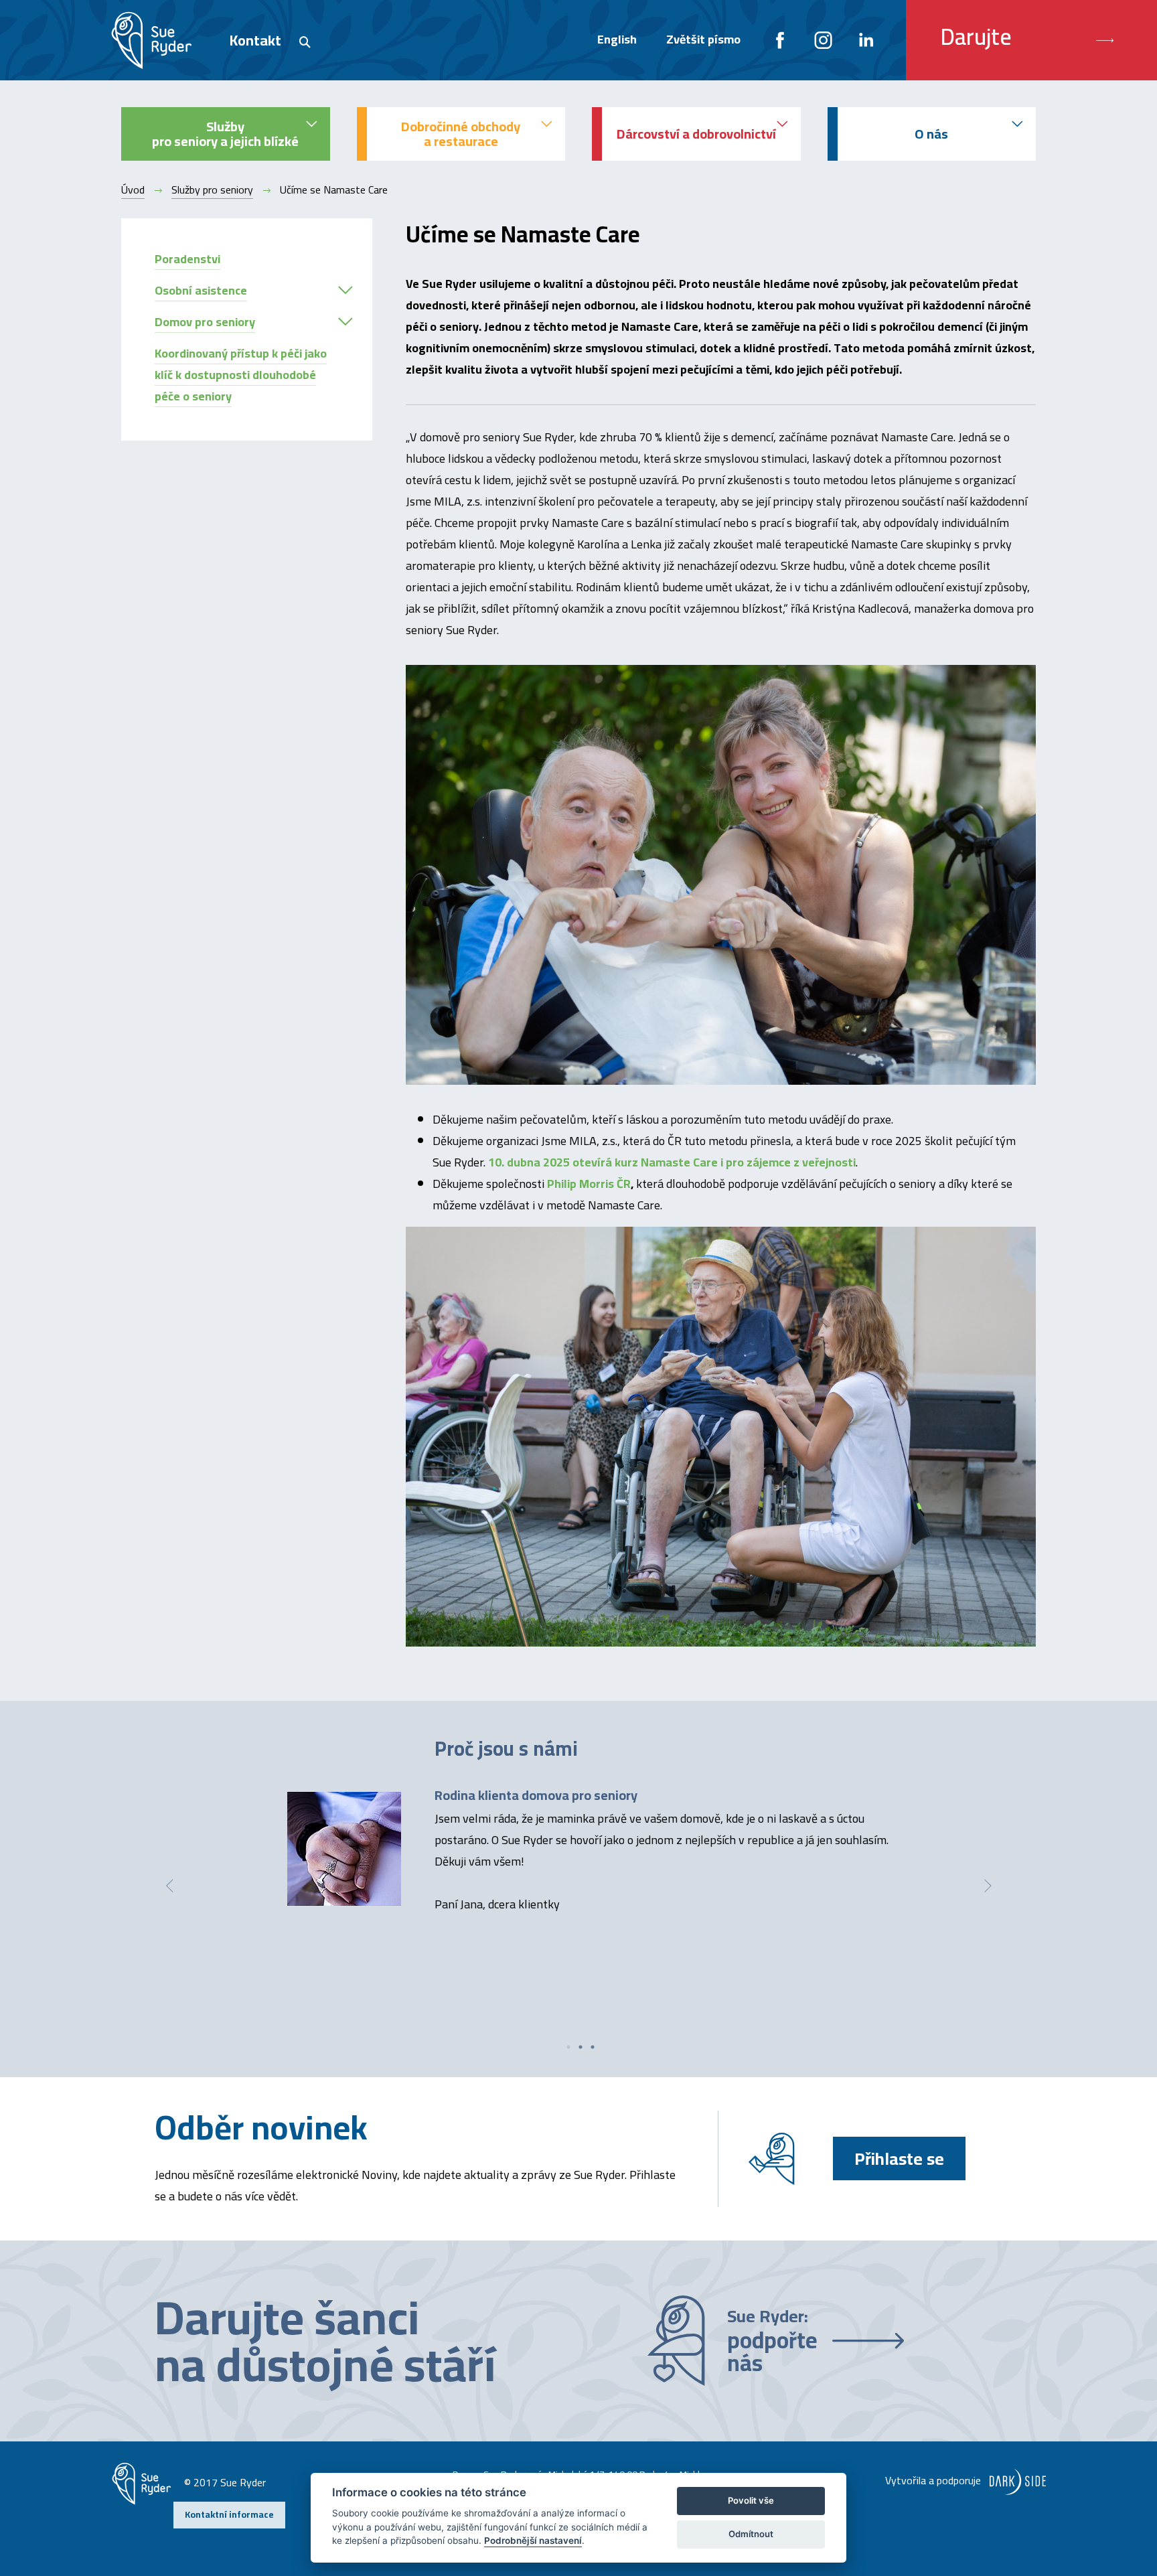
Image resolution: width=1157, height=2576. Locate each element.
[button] (345, 290)
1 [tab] (568, 2047)
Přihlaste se (899, 2158)
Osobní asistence (201, 290)
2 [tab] (581, 2047)
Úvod (133, 190)
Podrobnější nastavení (533, 2541)
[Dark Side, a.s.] (1015, 2480)
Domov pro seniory (205, 322)
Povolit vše (751, 2500)
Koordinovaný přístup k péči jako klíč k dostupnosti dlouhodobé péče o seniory (241, 375)
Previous (169, 1886)
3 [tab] (593, 2047)
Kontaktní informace (229, 2514)
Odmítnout (751, 2534)
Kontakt (255, 40)
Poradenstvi (187, 259)
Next (988, 1886)
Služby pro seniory (212, 190)
